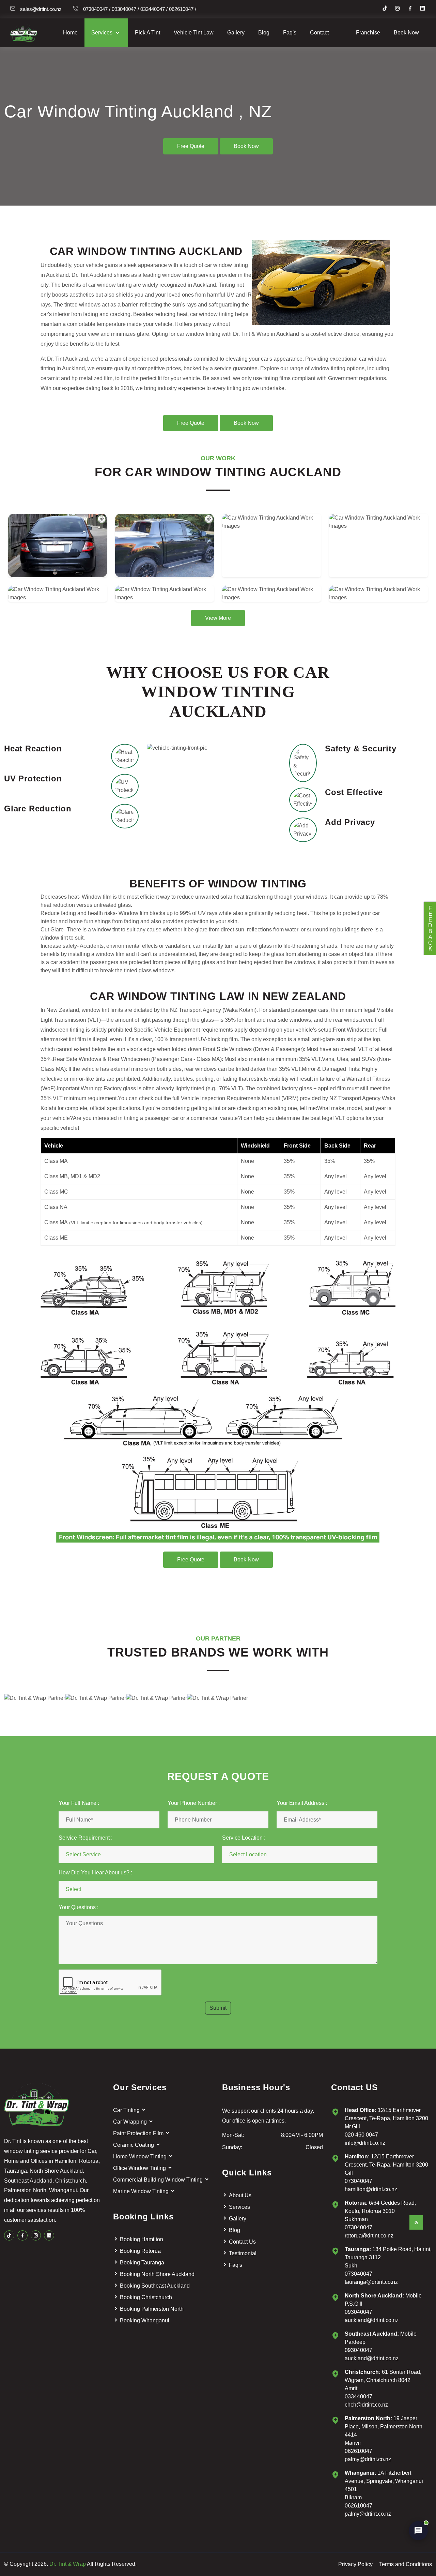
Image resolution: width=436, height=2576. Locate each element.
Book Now (406, 33)
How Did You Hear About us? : (95, 1873)
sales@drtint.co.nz (41, 9)
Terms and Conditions (406, 2564)
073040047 (359, 2181)
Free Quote (191, 146)
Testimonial (243, 2253)
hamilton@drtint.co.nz (371, 2189)
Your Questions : (79, 1907)
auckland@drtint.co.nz (372, 2320)
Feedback (430, 928)
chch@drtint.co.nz (366, 2405)
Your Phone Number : (194, 1803)
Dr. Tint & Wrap (68, 2564)
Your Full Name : (79, 1803)
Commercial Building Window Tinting (159, 2180)
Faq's (290, 33)
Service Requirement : (85, 1838)
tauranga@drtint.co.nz (371, 2282)
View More (218, 618)
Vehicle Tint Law (194, 33)
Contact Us (242, 2242)
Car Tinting (127, 2110)
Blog (264, 33)
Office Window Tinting (140, 2168)
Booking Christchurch (146, 2297)
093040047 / (125, 9)
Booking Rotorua (140, 2251)
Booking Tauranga (142, 2263)
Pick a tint (147, 33)
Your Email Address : (302, 1803)
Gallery (236, 33)
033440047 (359, 2397)
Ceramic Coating (134, 2145)
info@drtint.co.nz (365, 2143)
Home (70, 33)
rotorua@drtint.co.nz (369, 2236)
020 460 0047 (361, 2135)
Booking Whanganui (145, 2320)
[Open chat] (418, 2531)
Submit (218, 2008)
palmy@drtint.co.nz (368, 2459)
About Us (240, 2195)
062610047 (359, 2451)
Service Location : (244, 1838)
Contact (319, 33)
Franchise (368, 33)
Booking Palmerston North (152, 2309)
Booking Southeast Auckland (155, 2286)
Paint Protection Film (139, 2133)
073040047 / (97, 9)
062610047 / (183, 9)
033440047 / (154, 9)
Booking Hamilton (142, 2239)
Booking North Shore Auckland (157, 2274)
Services (103, 33)
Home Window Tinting (141, 2156)
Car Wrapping (131, 2122)
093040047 (359, 2312)
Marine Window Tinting (142, 2191)
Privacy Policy (355, 2564)
